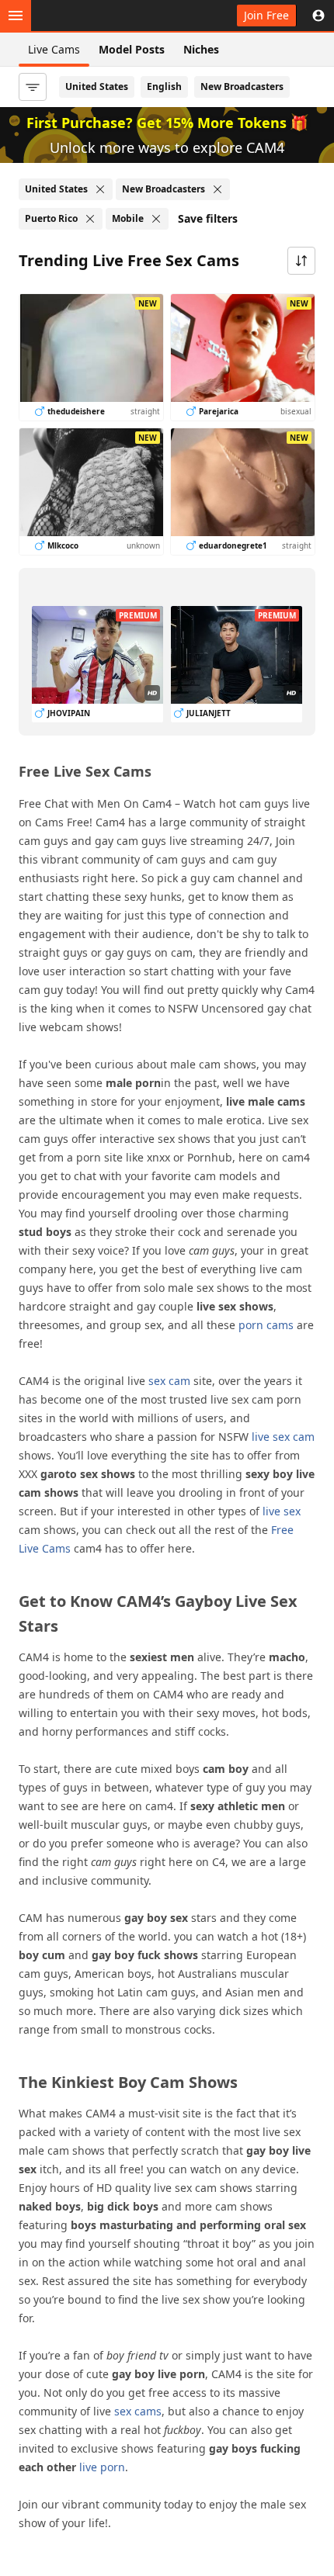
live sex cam (283, 1437)
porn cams (266, 1325)
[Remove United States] (100, 189)
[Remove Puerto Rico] (90, 219)
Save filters (208, 218)
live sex (282, 1511)
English (164, 87)
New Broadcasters (242, 87)
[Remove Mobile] (156, 219)
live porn (102, 2467)
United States (97, 87)
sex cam (169, 1381)
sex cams (138, 2411)
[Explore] (16, 16)
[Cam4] (87, 16)
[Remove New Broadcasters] (217, 189)
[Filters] (33, 87)
